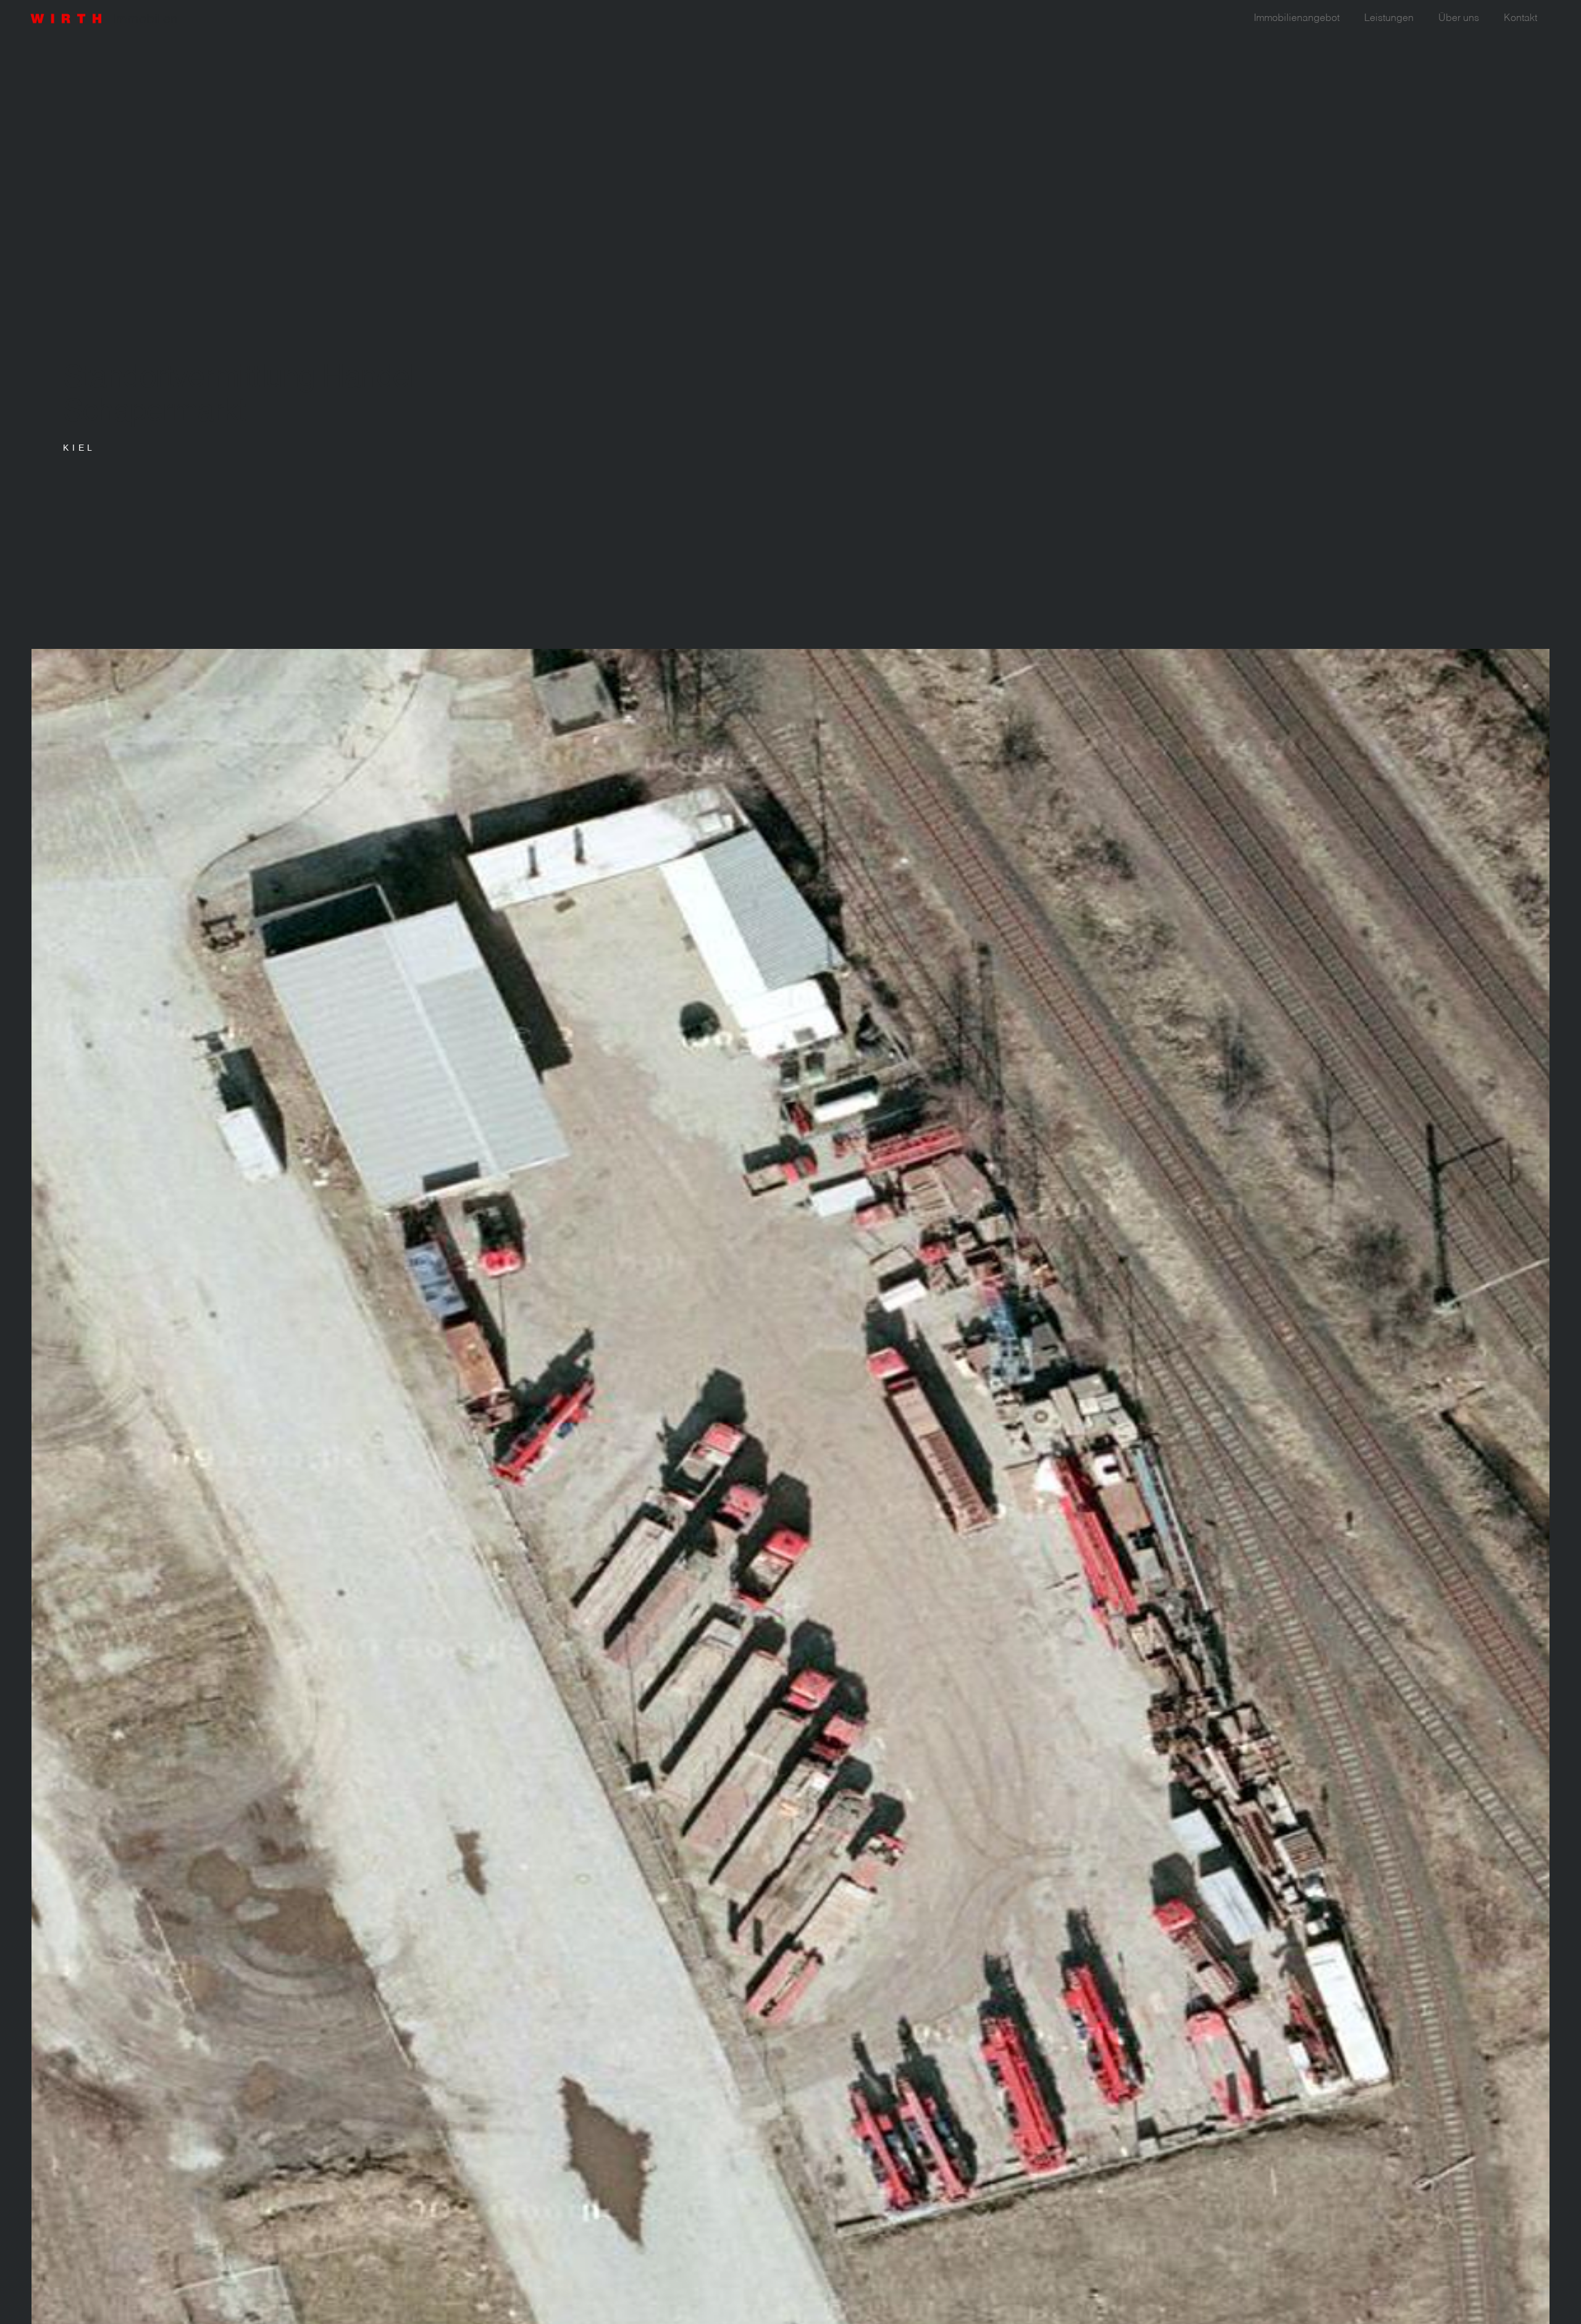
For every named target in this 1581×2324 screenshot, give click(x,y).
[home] (111, 15)
